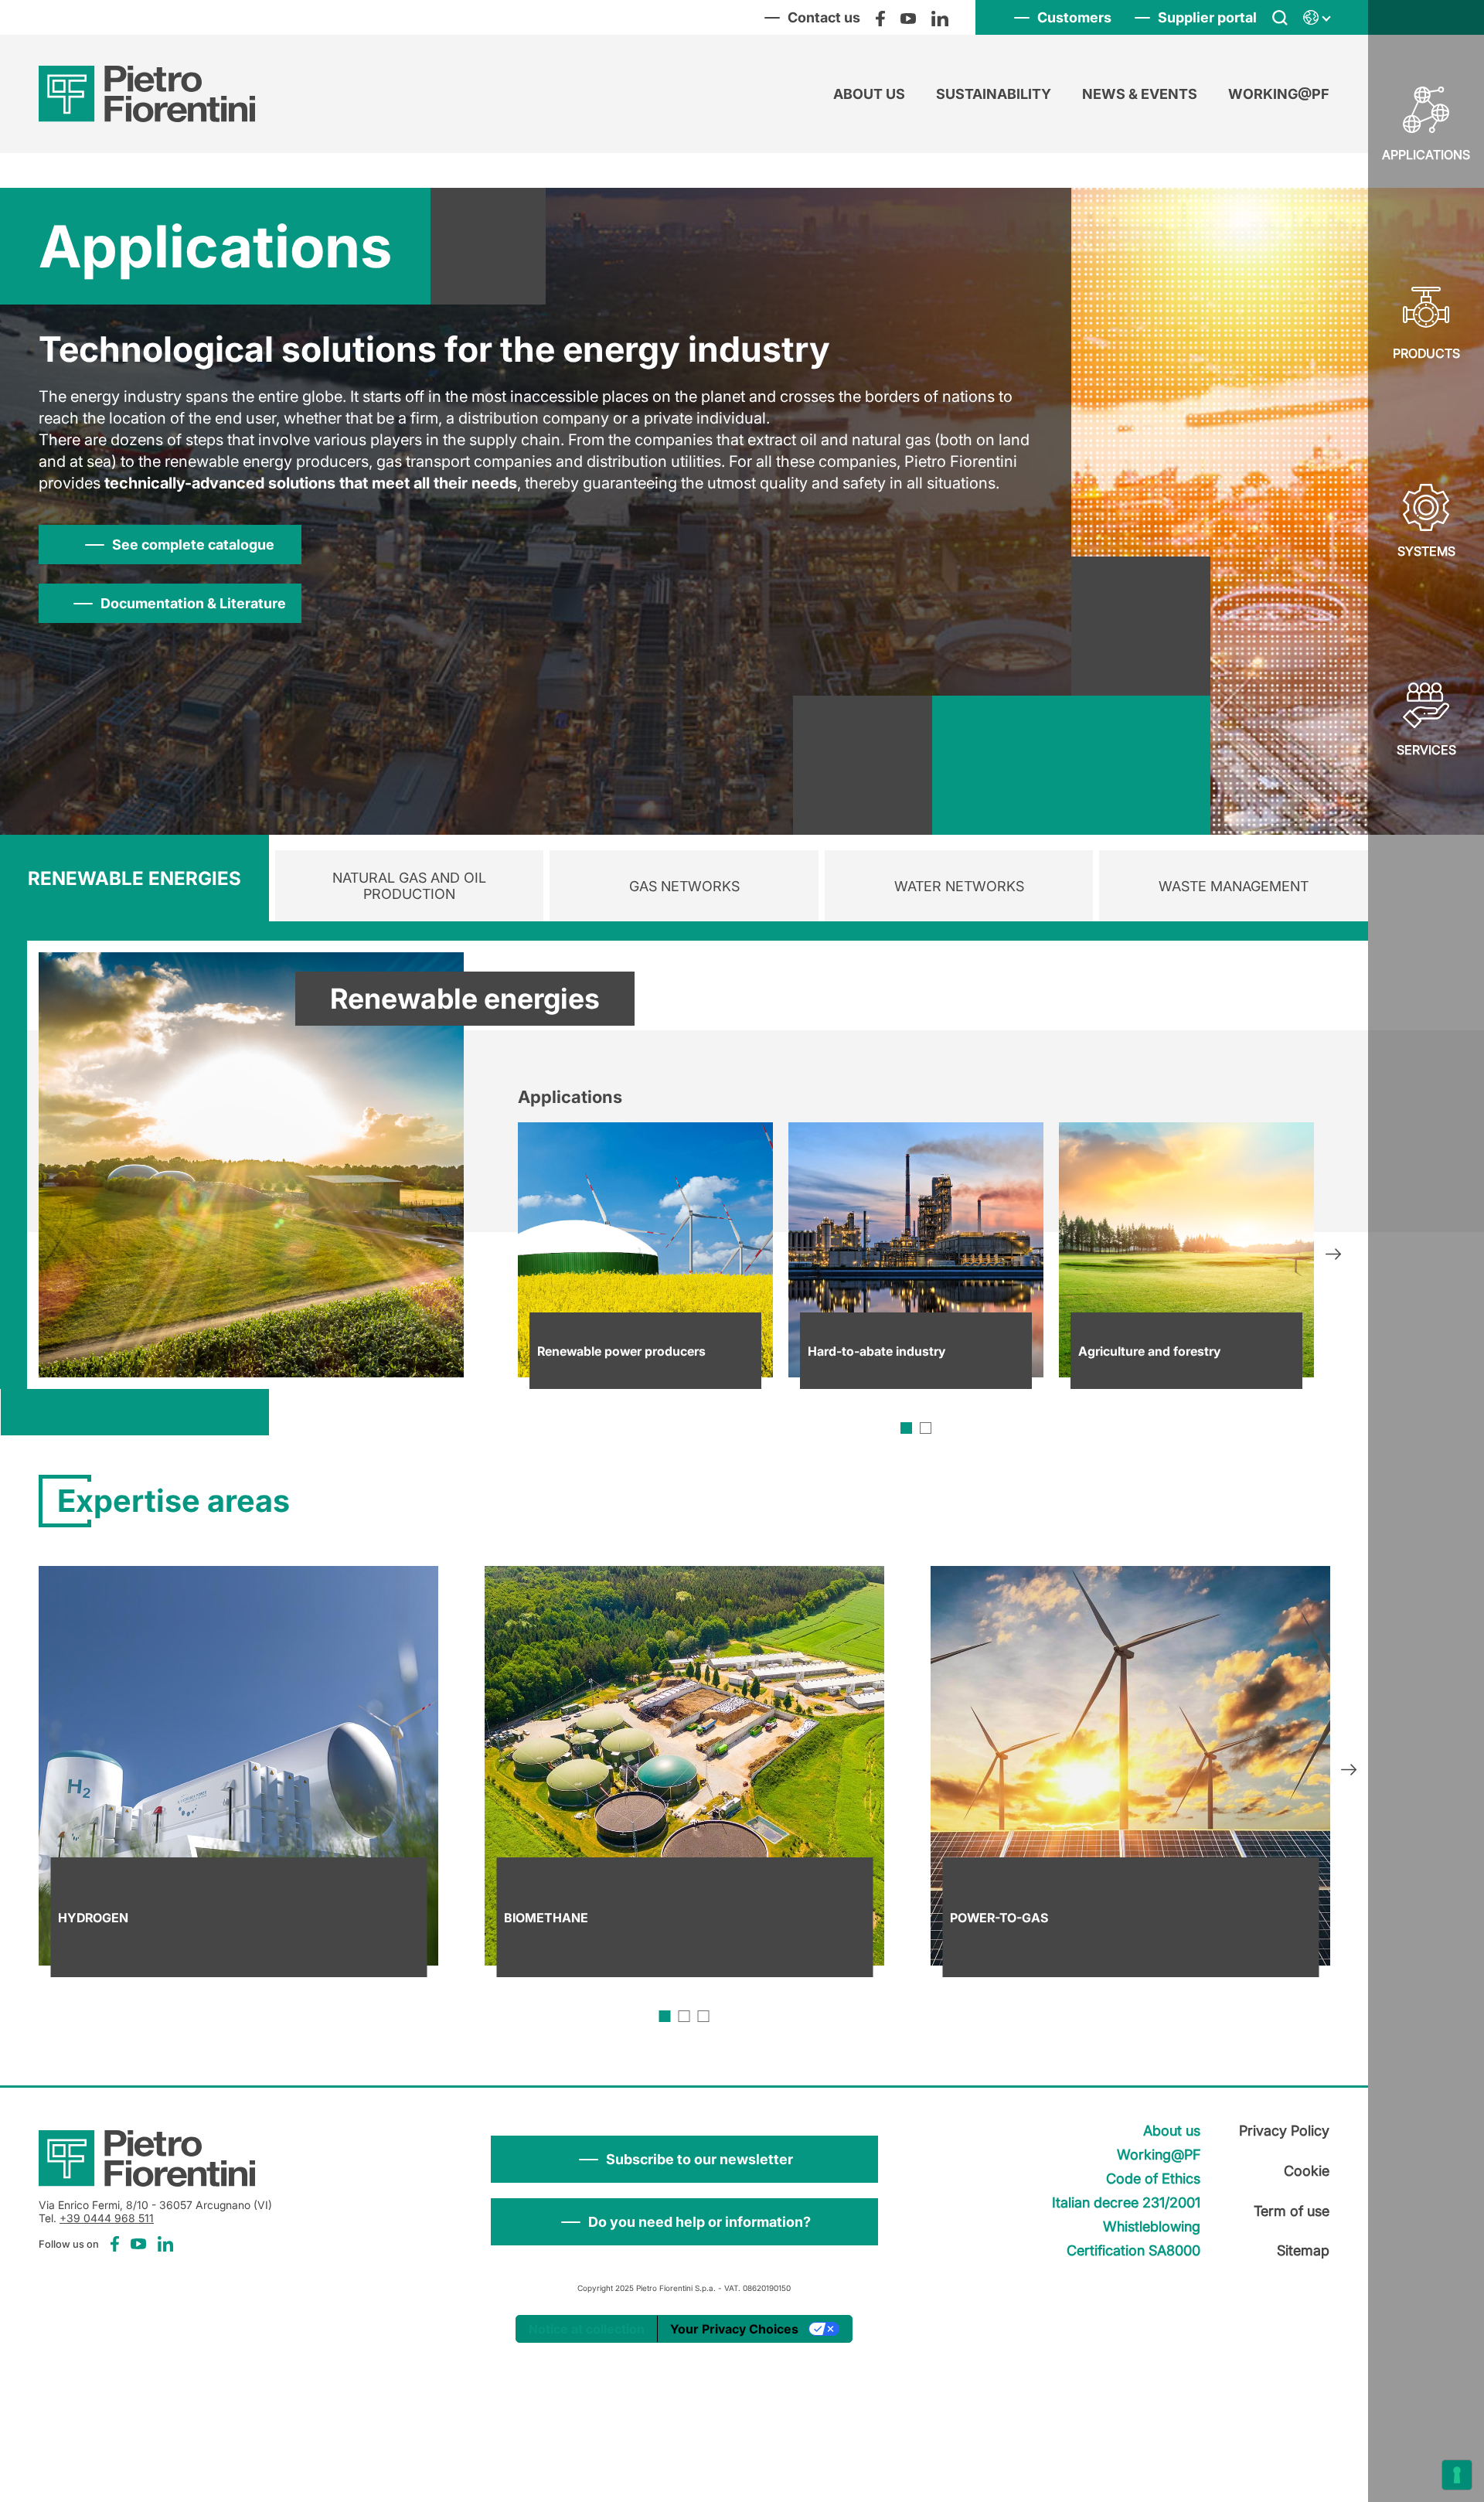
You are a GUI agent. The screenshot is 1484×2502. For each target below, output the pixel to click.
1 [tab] (906, 1428)
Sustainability (994, 94)
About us (869, 94)
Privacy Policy (1284, 2131)
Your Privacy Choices (734, 2329)
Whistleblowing (1152, 2226)
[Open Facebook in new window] (880, 18)
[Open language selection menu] (1316, 18)
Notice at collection (587, 2329)
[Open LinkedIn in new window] (940, 18)
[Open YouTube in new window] (908, 18)
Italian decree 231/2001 (1126, 2202)
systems (1426, 551)
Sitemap (1303, 2250)
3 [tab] (704, 2016)
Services (1426, 750)
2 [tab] (926, 1428)
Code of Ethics (1153, 2179)
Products (1426, 353)
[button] (684, 2159)
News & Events (1140, 94)
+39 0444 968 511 (107, 2218)
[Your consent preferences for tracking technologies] (1457, 2475)
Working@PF (1279, 94)
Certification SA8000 (1133, 2250)
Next (1333, 1256)
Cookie (1307, 2171)
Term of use (1292, 2211)
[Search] (1280, 18)
